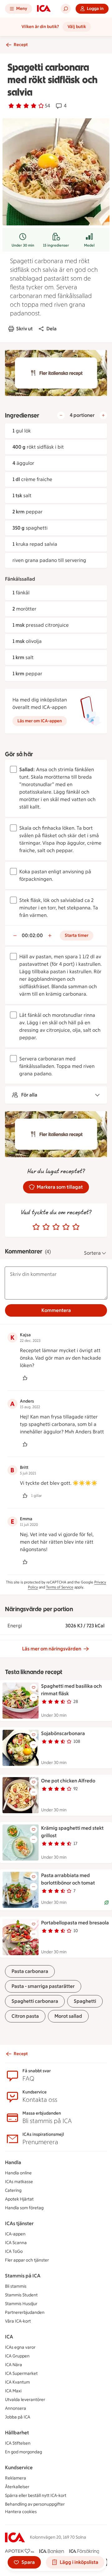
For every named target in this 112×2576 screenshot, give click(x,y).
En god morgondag (23, 2452)
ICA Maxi (13, 2391)
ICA (9, 2337)
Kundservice (19, 2467)
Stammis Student (21, 2295)
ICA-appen (15, 2234)
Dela (51, 329)
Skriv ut (24, 329)
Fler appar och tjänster (27, 2260)
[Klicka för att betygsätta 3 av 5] (56, 1227)
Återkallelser (17, 2487)
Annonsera (16, 2408)
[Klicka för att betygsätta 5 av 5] (76, 1227)
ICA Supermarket (21, 2373)
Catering (13, 2190)
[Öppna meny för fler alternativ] (34, 1697)
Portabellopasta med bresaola (75, 1923)
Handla (13, 2162)
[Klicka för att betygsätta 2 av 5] (46, 1227)
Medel (89, 245)
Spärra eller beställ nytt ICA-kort (36, 2496)
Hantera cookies (21, 2512)
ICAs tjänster (19, 2223)
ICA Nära (14, 2365)
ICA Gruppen (17, 2356)
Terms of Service (60, 1587)
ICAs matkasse (19, 2182)
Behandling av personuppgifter (35, 2504)
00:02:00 (32, 935)
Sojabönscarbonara (63, 1733)
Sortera (92, 1253)
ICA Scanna (16, 2243)
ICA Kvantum (17, 2382)
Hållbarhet (17, 2433)
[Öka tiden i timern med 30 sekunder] (50, 936)
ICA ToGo (14, 2251)
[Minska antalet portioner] (61, 415)
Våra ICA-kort (18, 2321)
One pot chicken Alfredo (68, 1781)
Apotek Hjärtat (19, 2199)
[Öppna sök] (66, 9)
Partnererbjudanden (25, 2312)
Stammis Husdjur (21, 2304)
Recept (21, 45)
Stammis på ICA (23, 2276)
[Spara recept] (34, 1687)
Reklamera (16, 2478)
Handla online (18, 2173)
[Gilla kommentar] (25, 1378)
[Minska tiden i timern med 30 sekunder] (15, 936)
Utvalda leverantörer (25, 2400)
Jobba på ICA (18, 2417)
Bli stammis (16, 2286)
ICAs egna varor (20, 2347)
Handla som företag (24, 2208)
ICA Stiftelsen (18, 2443)
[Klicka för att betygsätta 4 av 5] (66, 1227)
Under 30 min (23, 245)
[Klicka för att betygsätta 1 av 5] (36, 1227)
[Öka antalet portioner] (103, 415)
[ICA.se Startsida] (44, 9)
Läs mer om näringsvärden (52, 1649)
